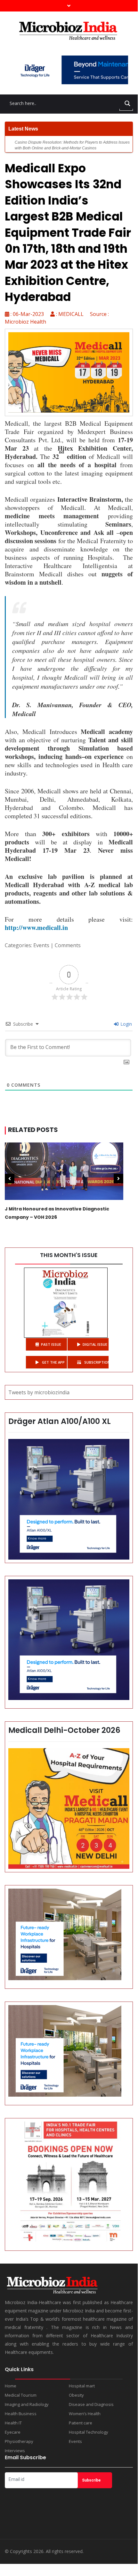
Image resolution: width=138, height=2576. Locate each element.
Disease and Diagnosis (91, 2404)
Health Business (21, 2414)
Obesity (76, 2395)
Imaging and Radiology (27, 2404)
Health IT (13, 2423)
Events (41, 945)
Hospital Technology (89, 2432)
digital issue (95, 1344)
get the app (53, 1362)
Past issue (51, 1344)
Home (11, 2386)
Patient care (81, 2423)
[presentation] (10, 1179)
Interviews (15, 2451)
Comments (68, 945)
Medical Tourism (21, 2395)
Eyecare (13, 2432)
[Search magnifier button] (127, 103)
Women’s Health (85, 2414)
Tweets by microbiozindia (39, 1392)
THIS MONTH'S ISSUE (69, 1255)
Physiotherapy (19, 2441)
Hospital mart (82, 2386)
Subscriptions (96, 1362)
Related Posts (33, 1130)
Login (126, 1024)
